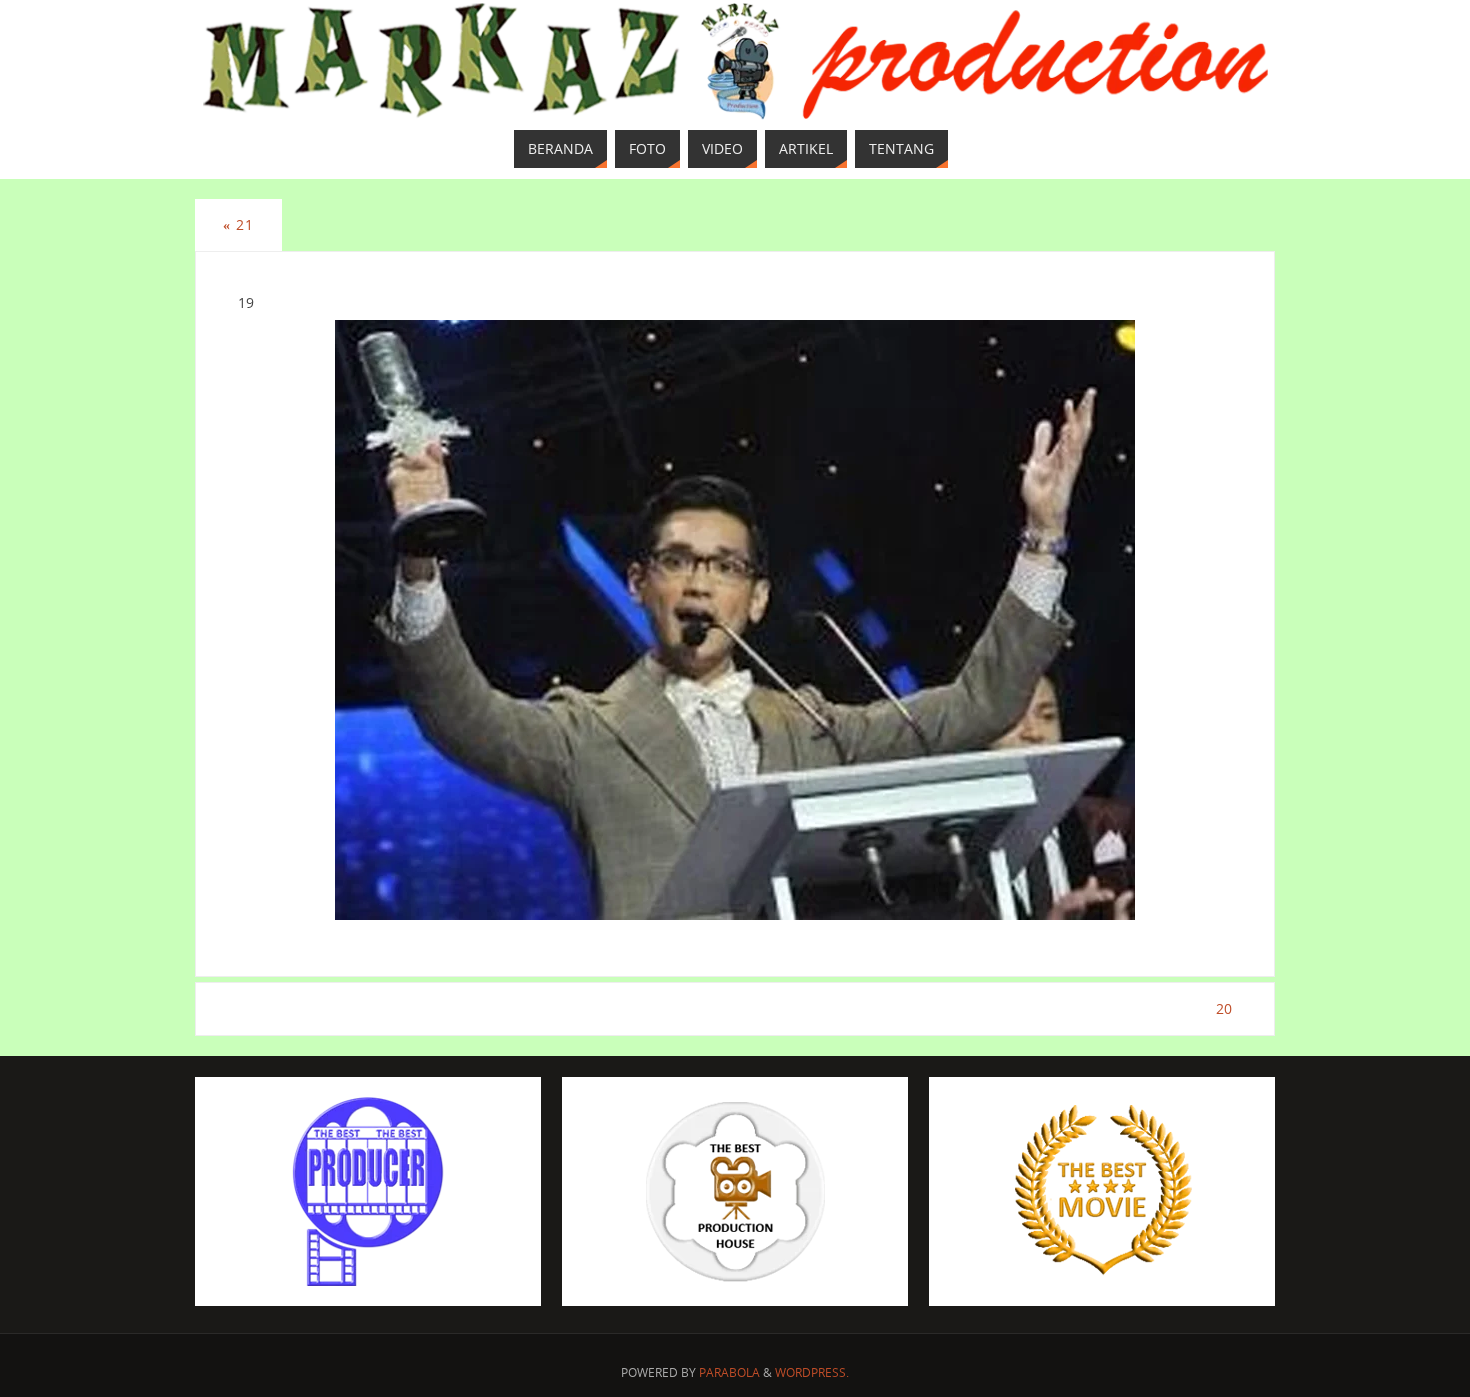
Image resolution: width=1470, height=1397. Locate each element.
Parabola (729, 1372)
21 (238, 224)
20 (1224, 1008)
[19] (735, 620)
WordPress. (812, 1372)
